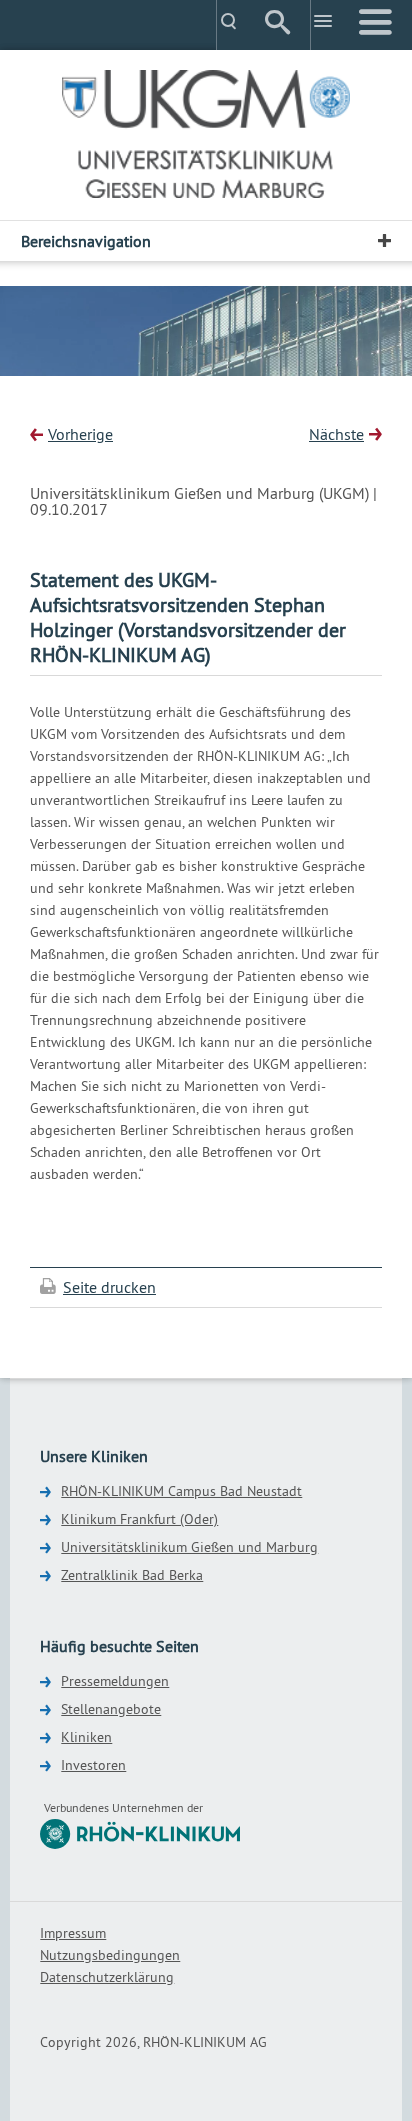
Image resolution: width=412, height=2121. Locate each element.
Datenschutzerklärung (107, 1977)
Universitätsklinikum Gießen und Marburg (189, 1547)
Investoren (93, 1765)
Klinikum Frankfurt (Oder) (139, 1519)
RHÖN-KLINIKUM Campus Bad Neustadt (181, 1491)
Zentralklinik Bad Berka (132, 1575)
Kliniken (86, 1737)
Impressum (73, 1933)
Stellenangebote (111, 1709)
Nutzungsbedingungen (110, 1955)
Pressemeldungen (115, 1681)
